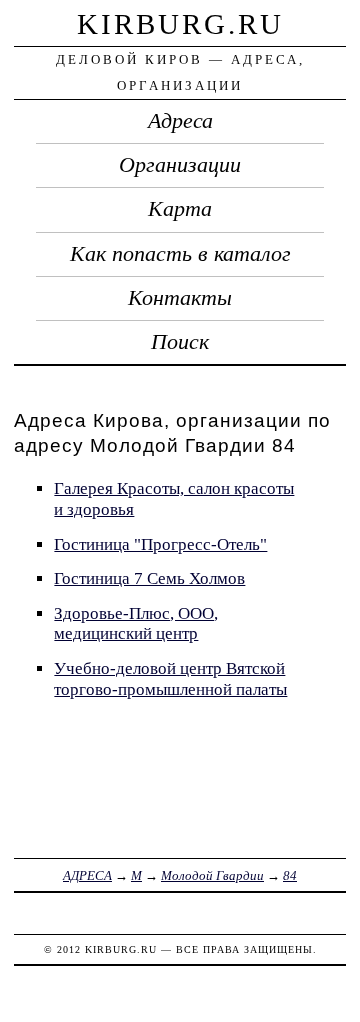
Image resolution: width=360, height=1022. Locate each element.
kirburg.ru (180, 24)
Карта (180, 209)
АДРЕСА (87, 875)
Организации (180, 165)
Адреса (180, 121)
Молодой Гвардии (212, 875)
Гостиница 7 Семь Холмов (149, 578)
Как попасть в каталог (180, 254)
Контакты (180, 298)
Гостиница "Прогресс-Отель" (160, 544)
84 (290, 875)
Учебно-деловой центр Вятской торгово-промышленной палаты (170, 679)
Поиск (180, 342)
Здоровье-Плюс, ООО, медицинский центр (136, 624)
